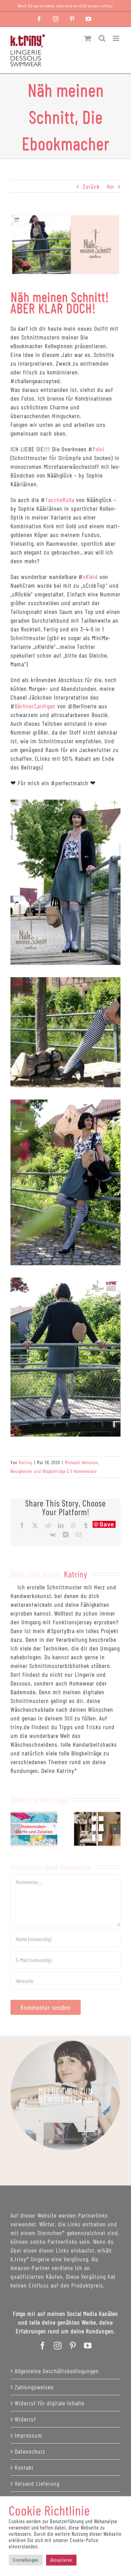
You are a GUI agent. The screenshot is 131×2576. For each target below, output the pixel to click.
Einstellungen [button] (26, 2560)
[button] (16, 1829)
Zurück (91, 186)
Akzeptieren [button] (61, 2560)
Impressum (28, 2435)
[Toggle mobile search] (102, 38)
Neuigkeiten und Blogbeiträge (38, 1471)
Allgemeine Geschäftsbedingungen (57, 2371)
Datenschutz (30, 2451)
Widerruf (25, 2419)
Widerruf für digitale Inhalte (49, 2403)
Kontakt (24, 2467)
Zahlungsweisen (34, 2387)
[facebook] (43, 2346)
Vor (110, 186)
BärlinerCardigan (35, 706)
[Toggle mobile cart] (88, 38)
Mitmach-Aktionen (82, 1462)
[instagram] (58, 2346)
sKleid (90, 577)
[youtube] (88, 2346)
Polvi (99, 449)
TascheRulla (60, 500)
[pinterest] (73, 2346)
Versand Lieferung (37, 2483)
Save (107, 1524)
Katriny (26, 1462)
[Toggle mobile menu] (117, 38)
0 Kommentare (83, 1471)
